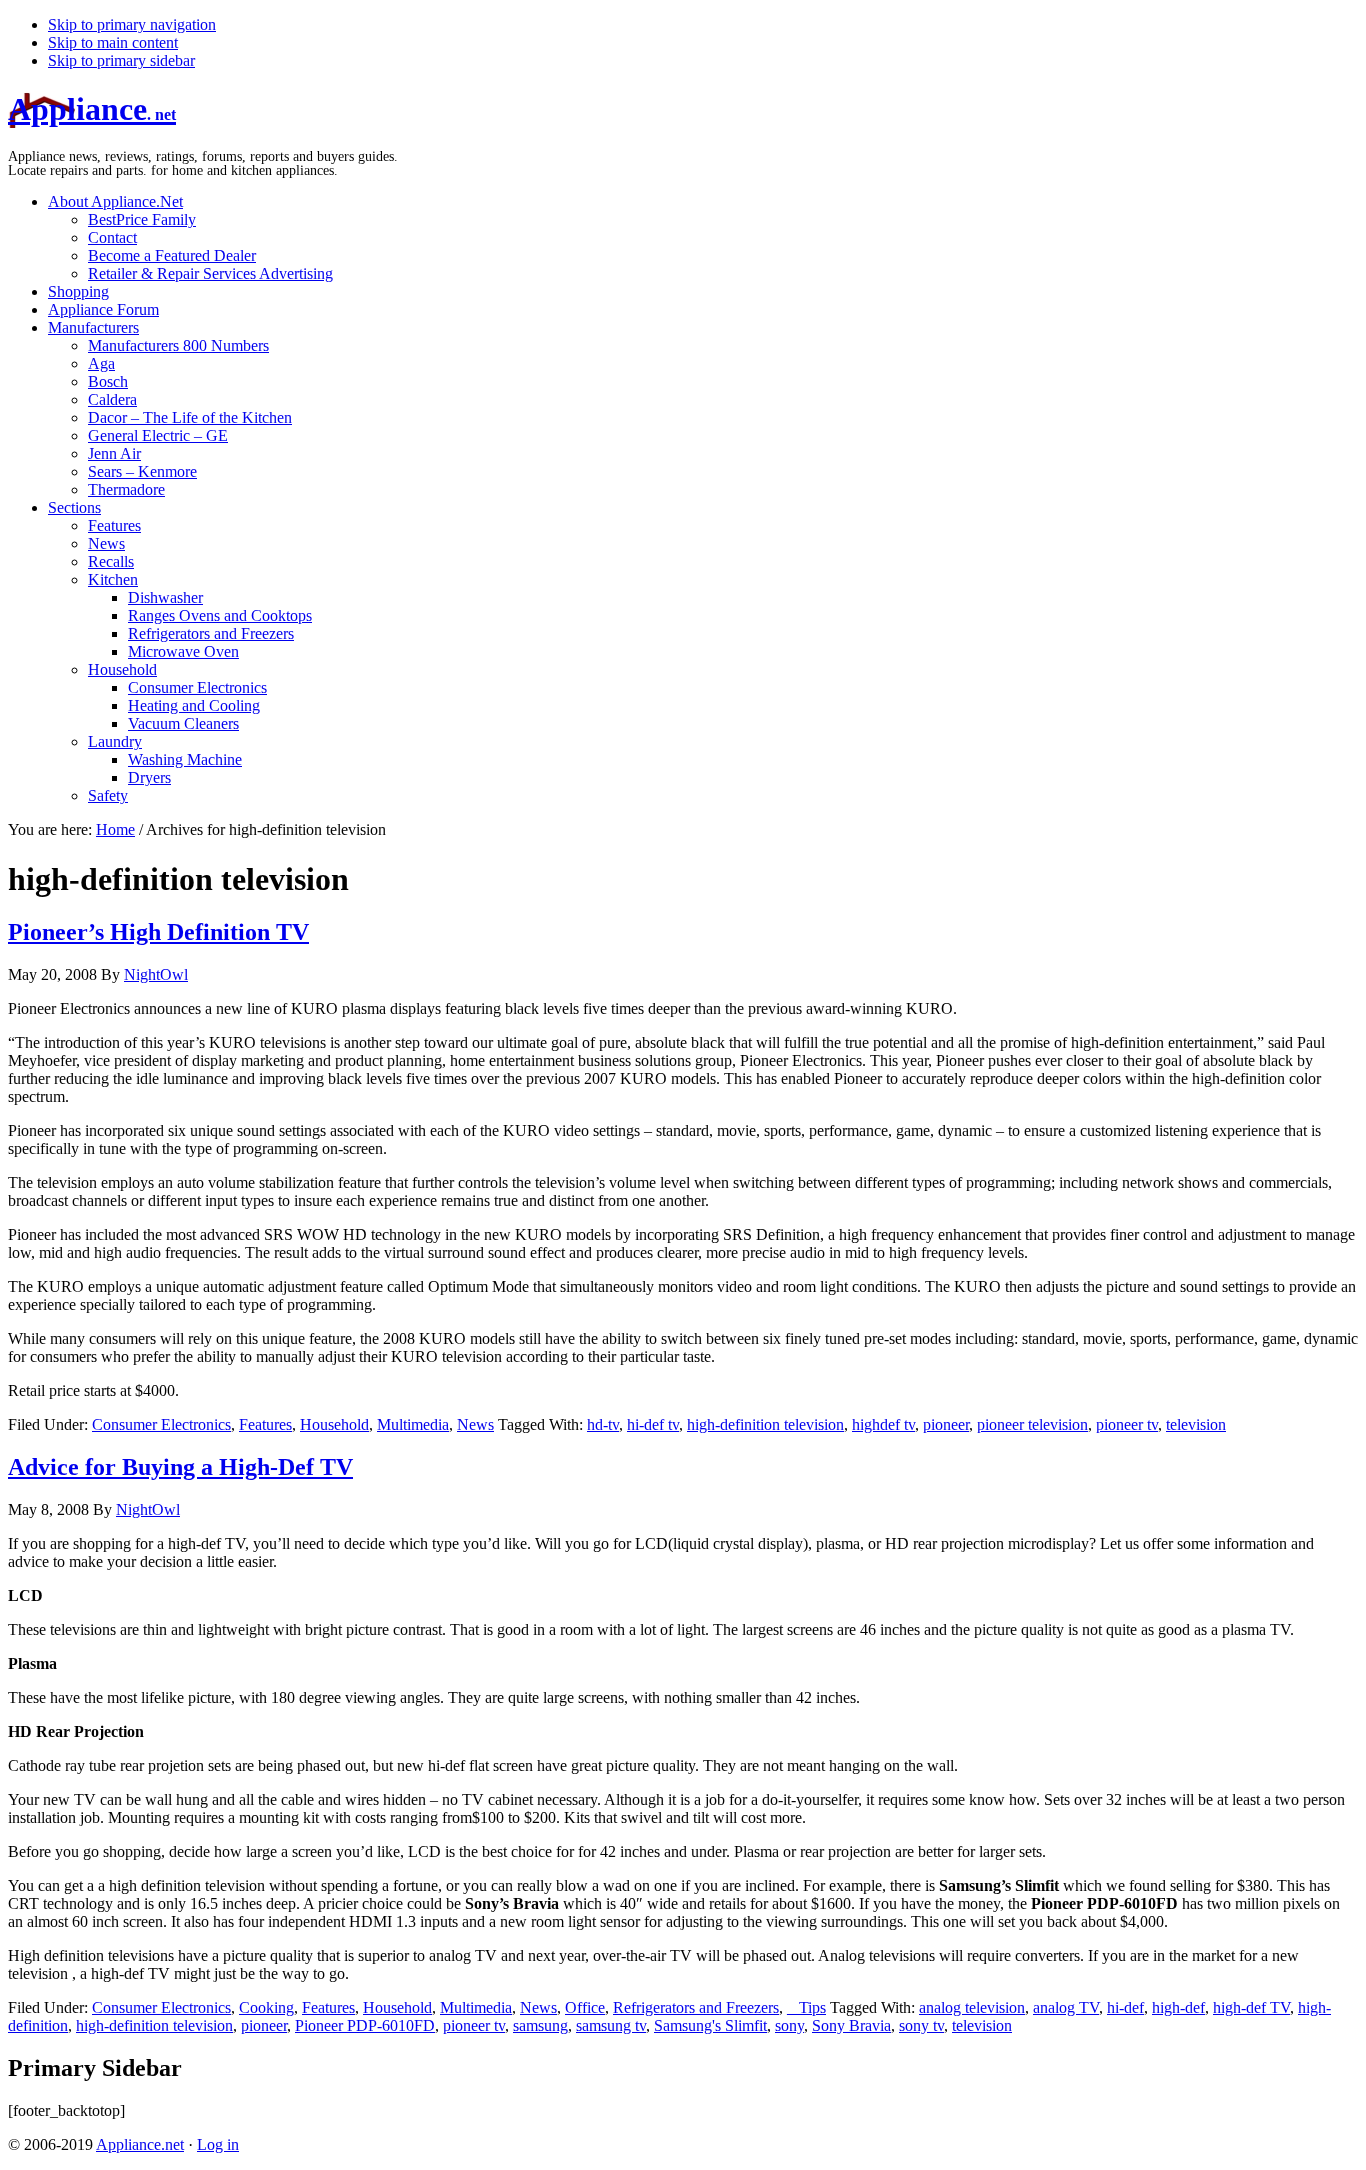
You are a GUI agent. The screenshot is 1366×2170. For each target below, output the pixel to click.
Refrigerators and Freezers (696, 2007)
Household (334, 1424)
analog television (972, 2007)
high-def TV (1251, 2007)
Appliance (92, 109)
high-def (1178, 2007)
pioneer (946, 1424)
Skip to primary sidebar (121, 60)
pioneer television (1032, 1424)
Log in (218, 2144)
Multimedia (413, 1424)
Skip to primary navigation (132, 24)
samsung (540, 2025)
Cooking (266, 2007)
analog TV (1066, 2007)
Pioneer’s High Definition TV (158, 932)
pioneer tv (1127, 1424)
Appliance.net (140, 2144)
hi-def (1125, 2007)
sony (789, 2025)
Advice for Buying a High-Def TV (180, 1467)
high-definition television (765, 1424)
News (475, 1424)
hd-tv (603, 1424)
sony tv (921, 2025)
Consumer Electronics (161, 1424)
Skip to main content (113, 42)
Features (265, 1424)
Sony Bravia (851, 2025)
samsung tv (611, 2025)
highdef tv (883, 1424)
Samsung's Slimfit (710, 2025)
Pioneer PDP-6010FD (365, 2025)
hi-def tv (653, 1424)
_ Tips (806, 2007)
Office (585, 2007)
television (1196, 1424)
